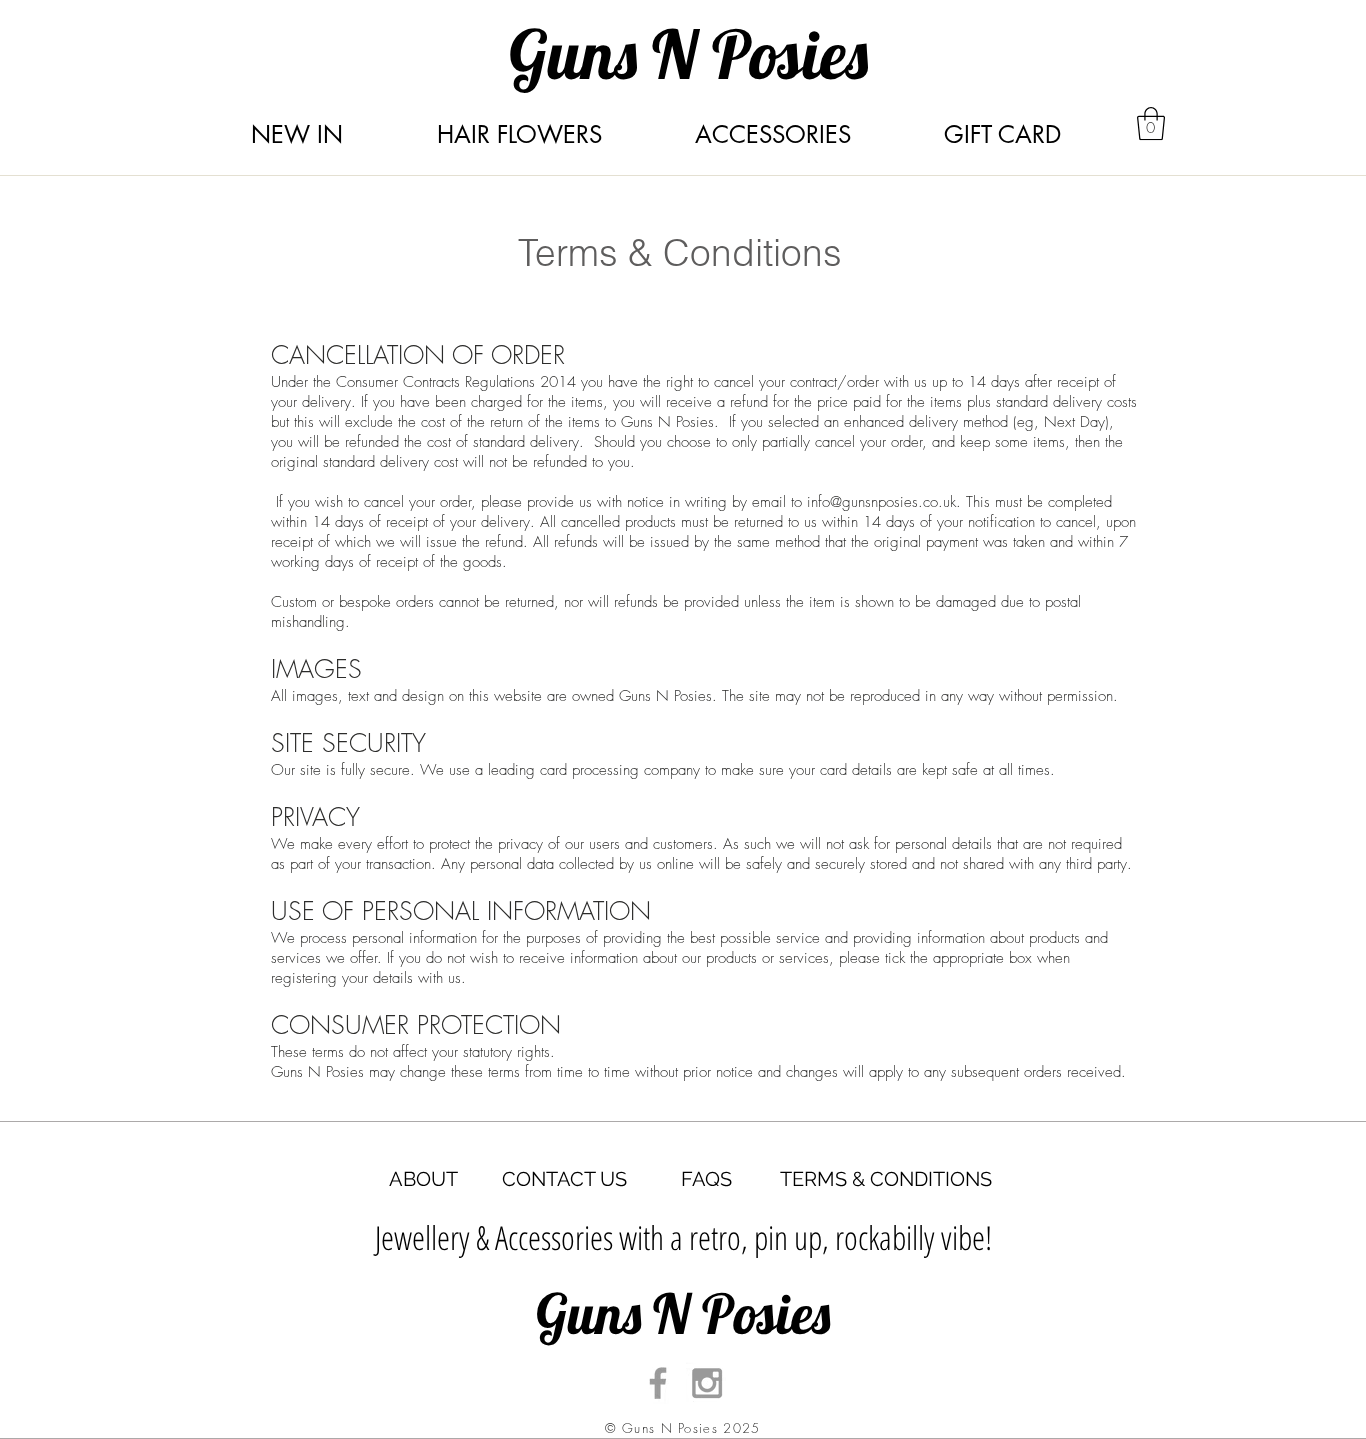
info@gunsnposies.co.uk (881, 502)
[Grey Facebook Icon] (658, 1383)
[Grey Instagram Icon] (707, 1383)
